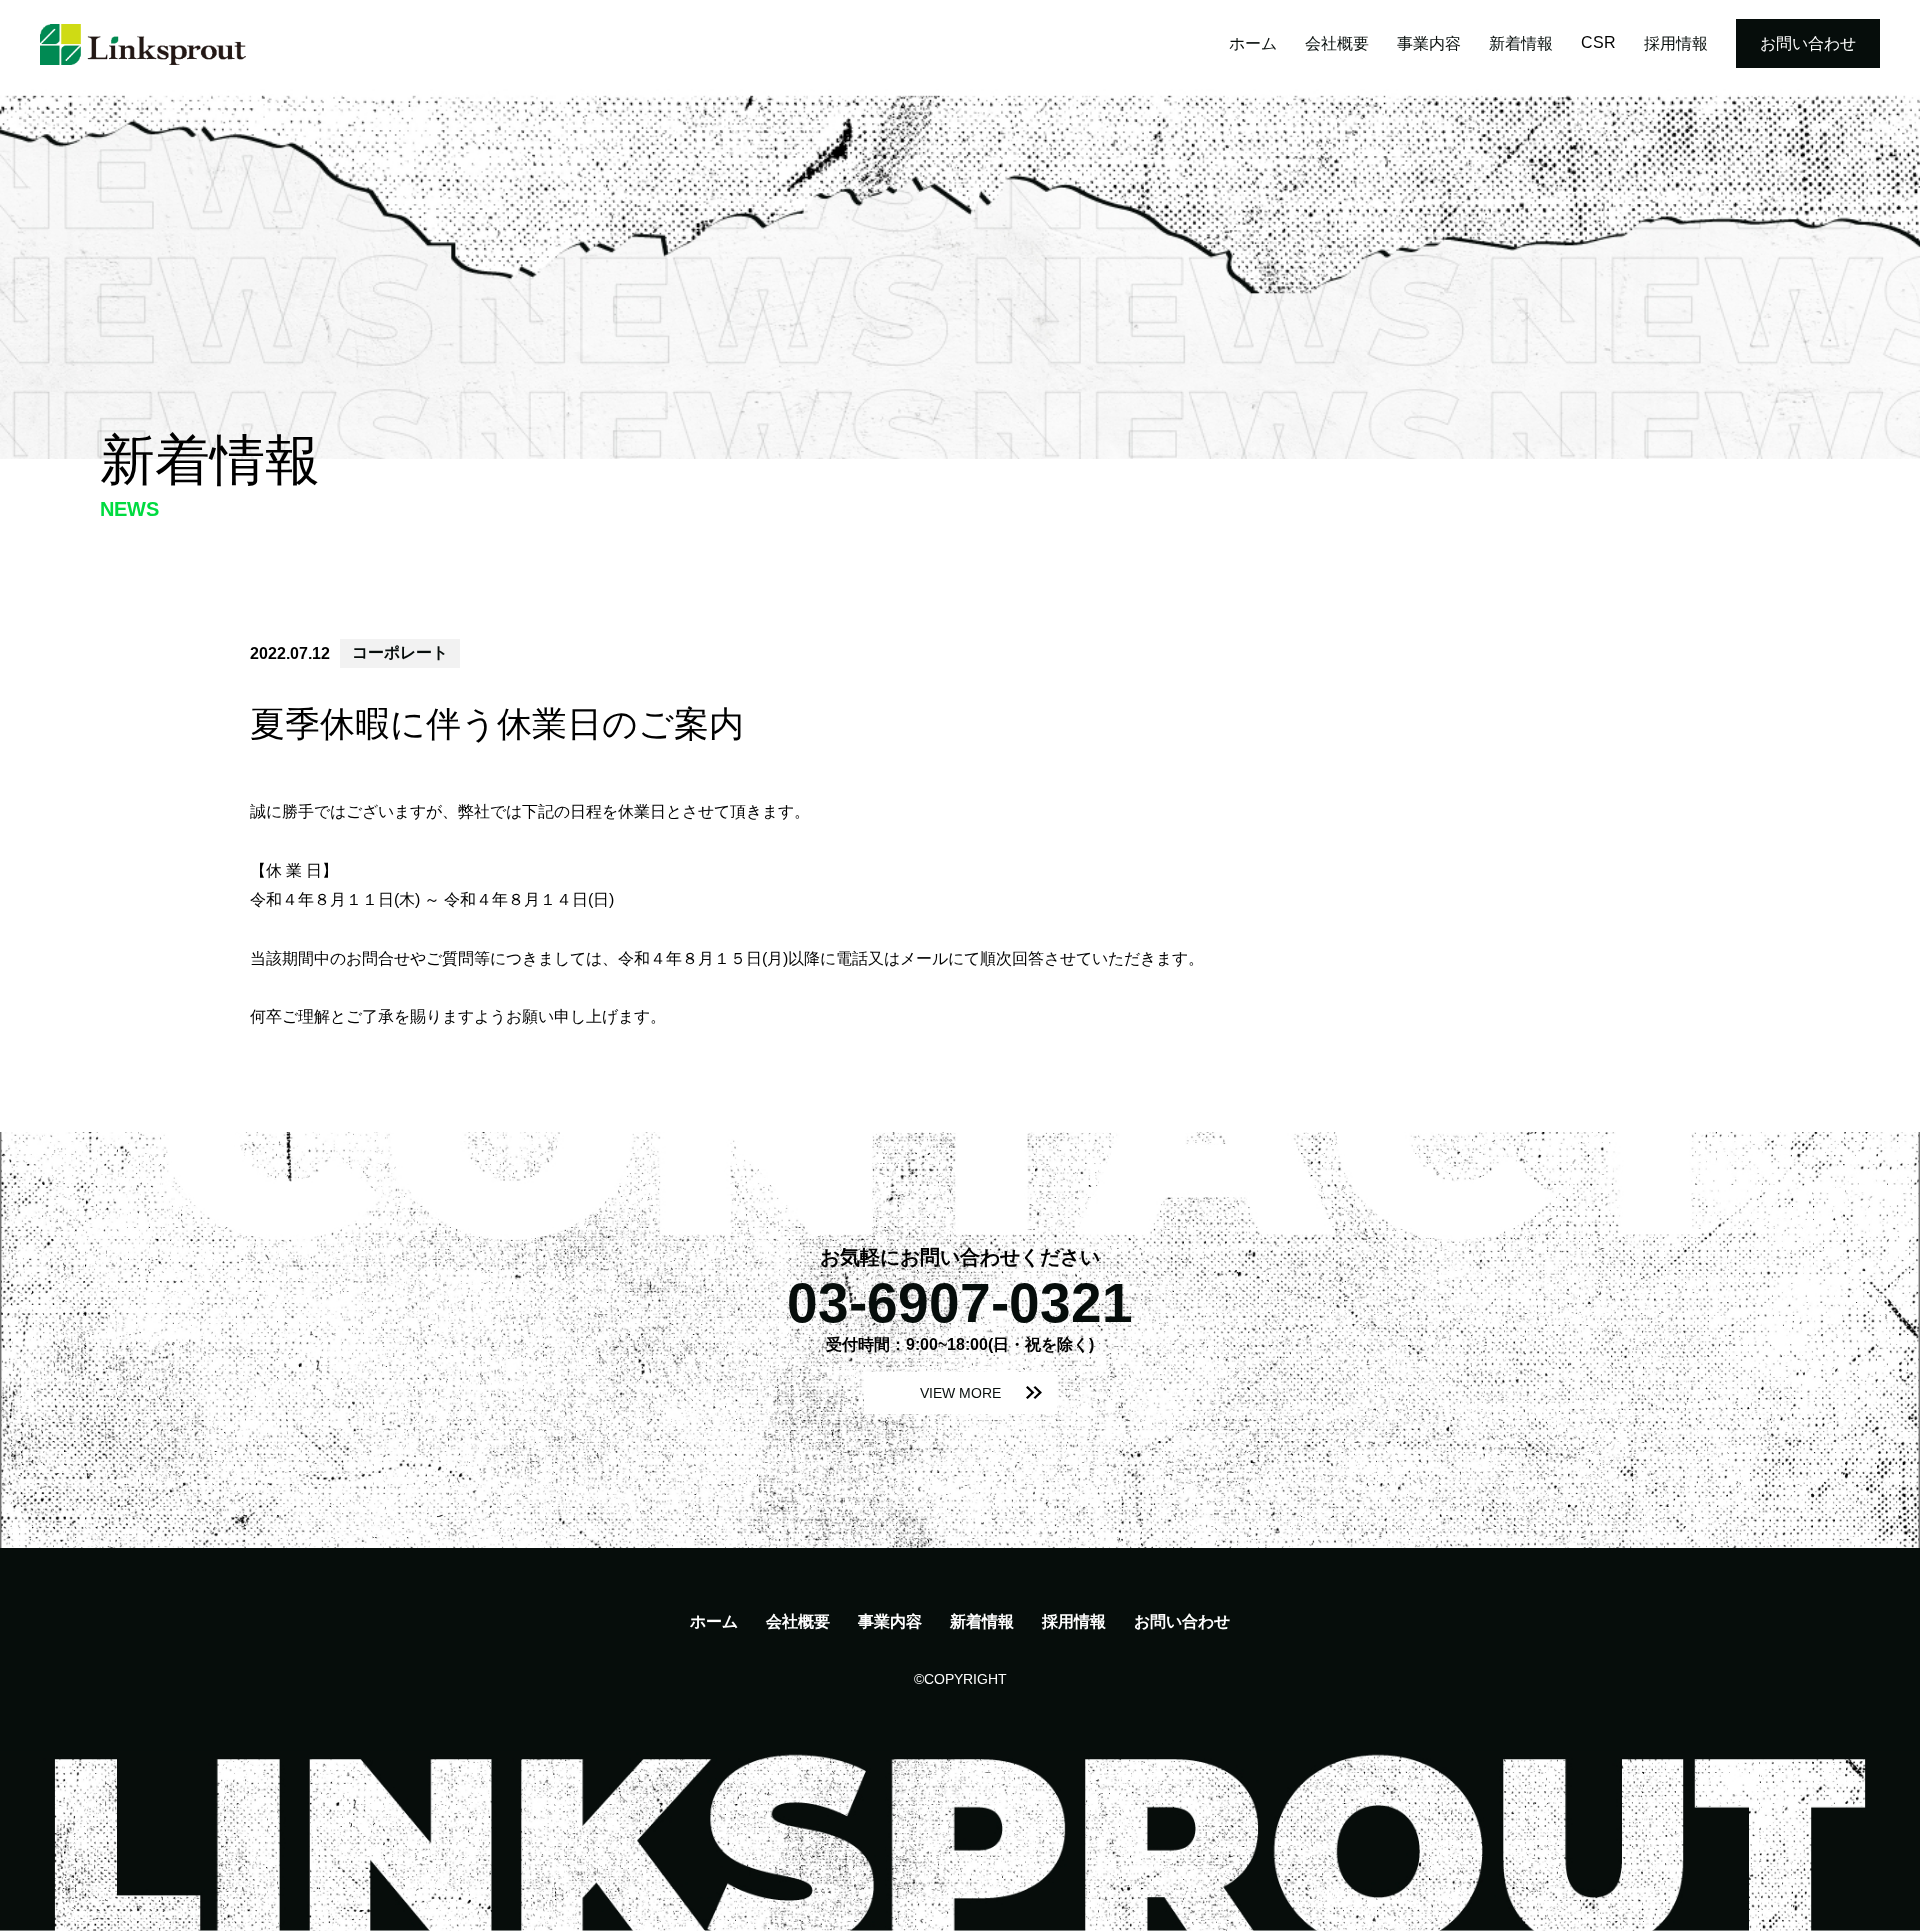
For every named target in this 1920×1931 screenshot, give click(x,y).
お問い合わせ (1808, 43)
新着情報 (1521, 43)
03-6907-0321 (960, 1303)
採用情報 (1676, 43)
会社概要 (1337, 43)
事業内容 (1429, 43)
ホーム (1253, 43)
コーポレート (400, 652)
